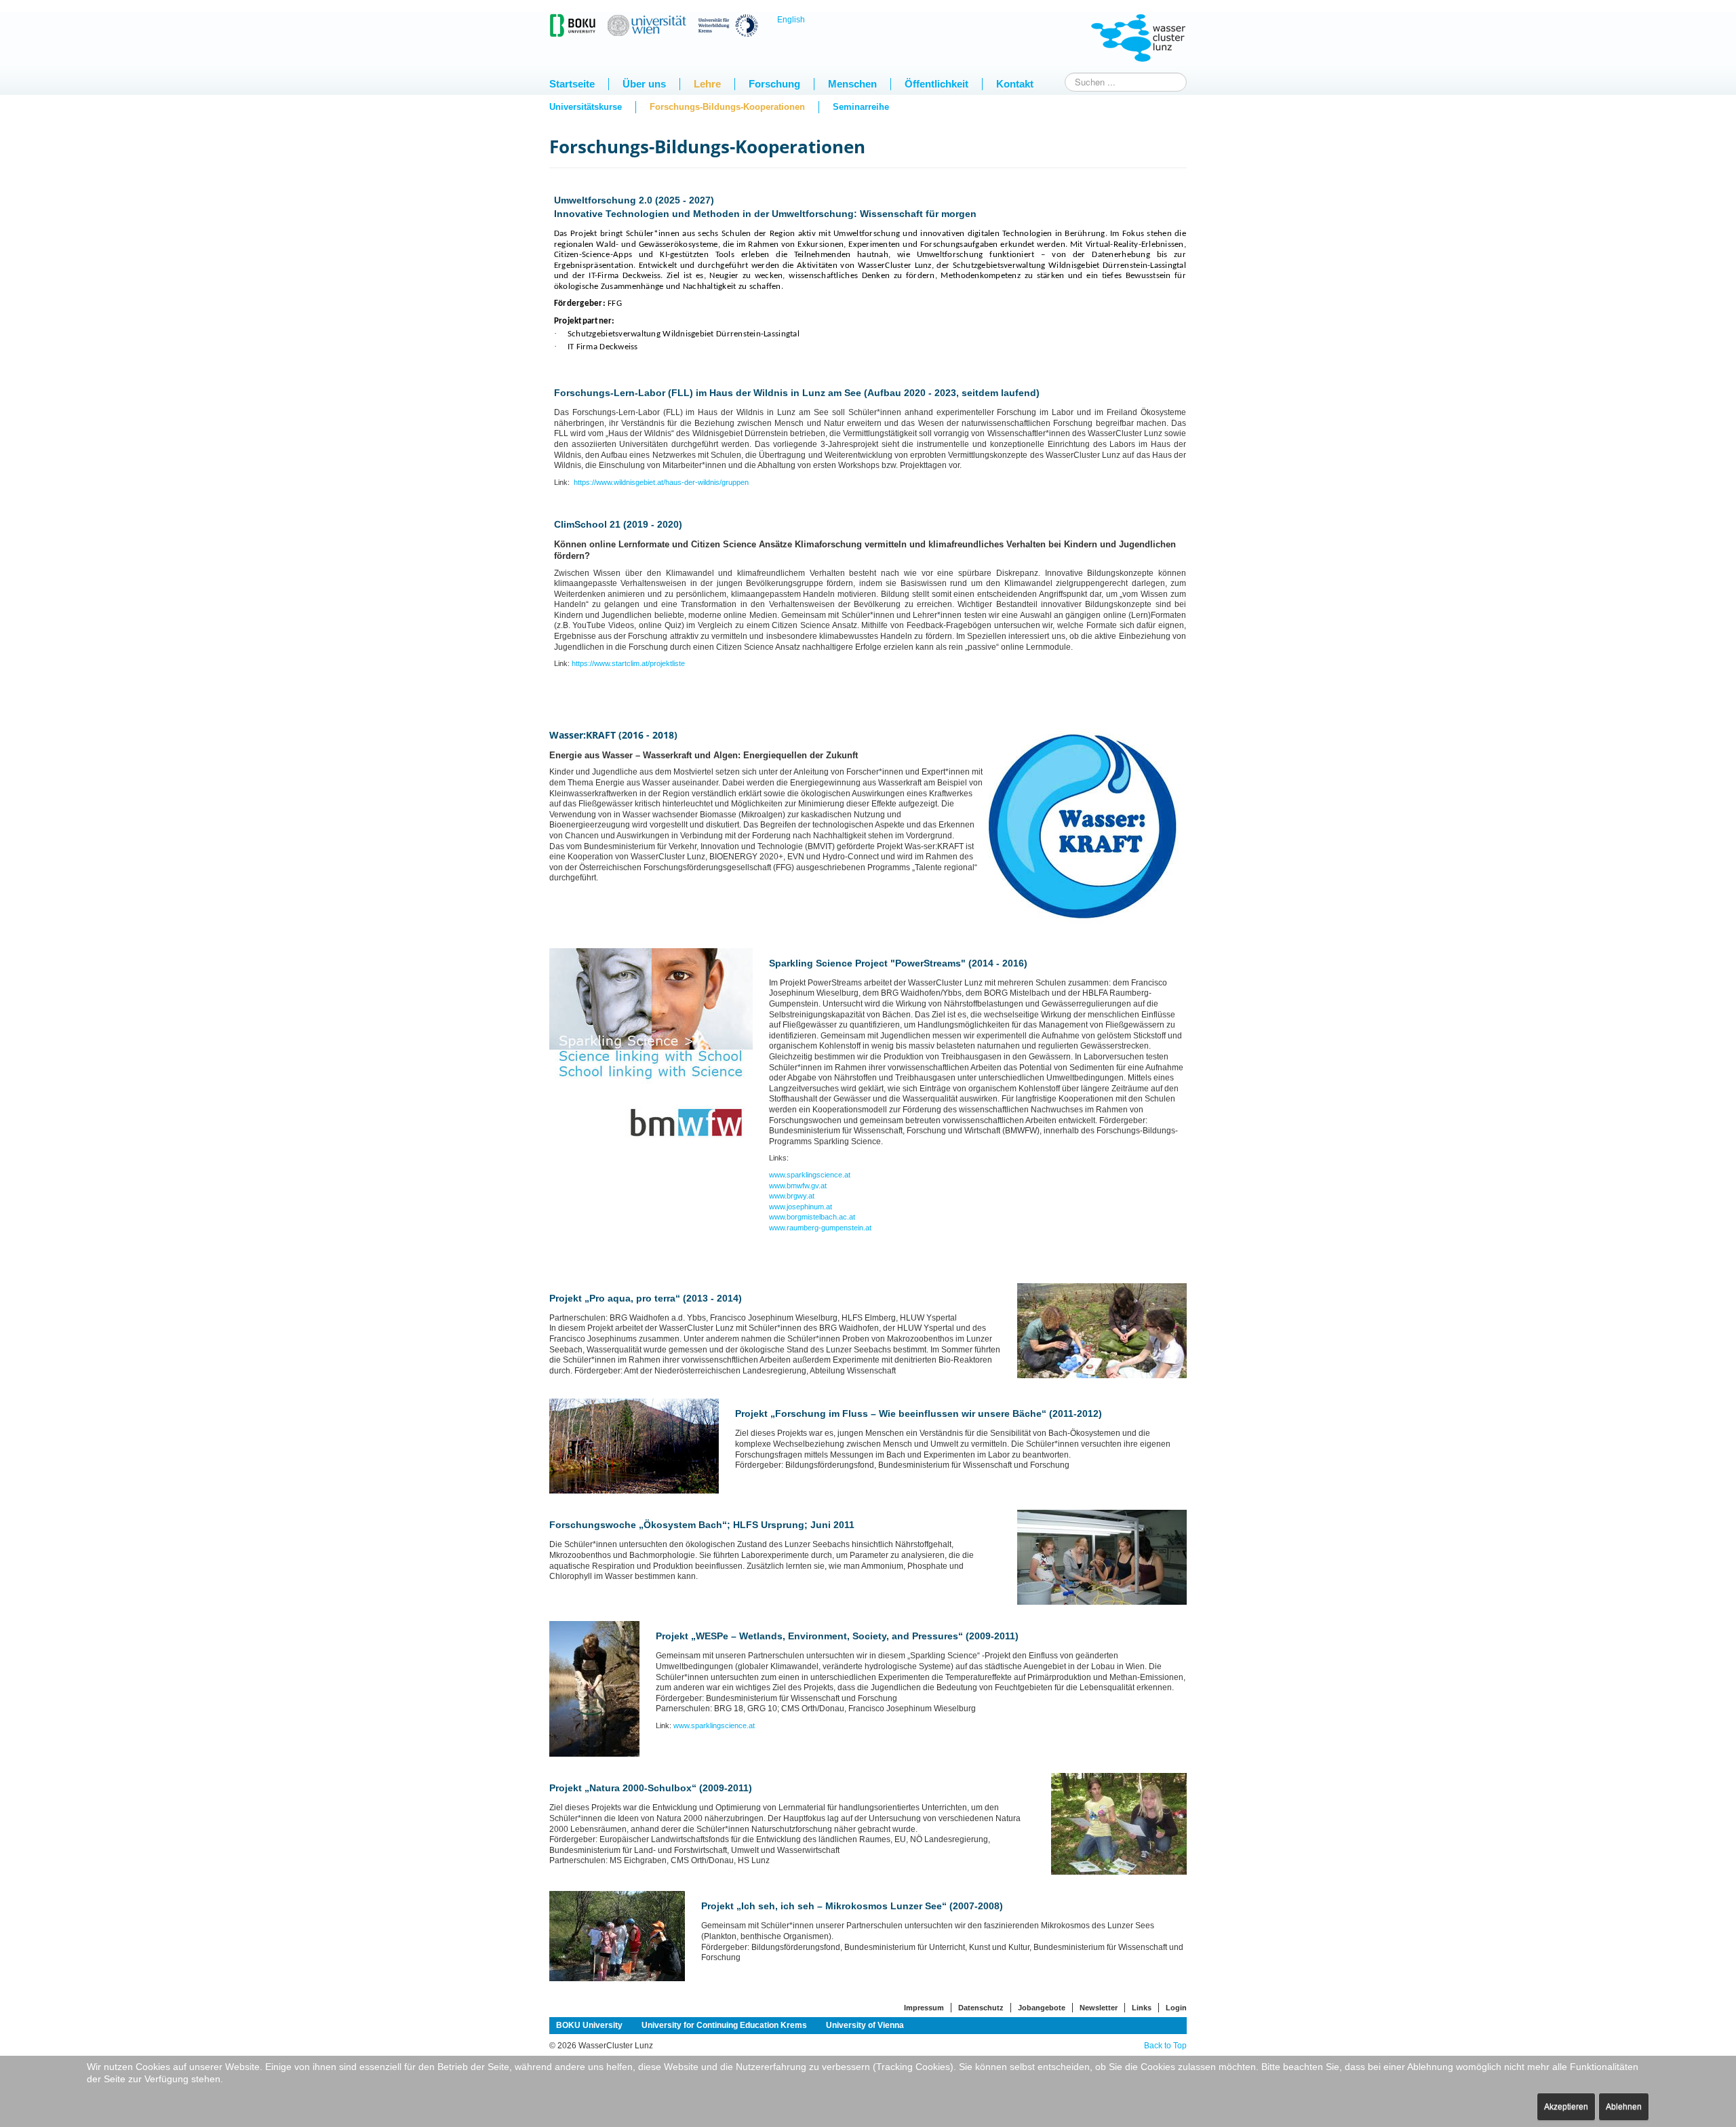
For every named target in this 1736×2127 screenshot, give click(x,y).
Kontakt (1015, 84)
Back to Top (1165, 2046)
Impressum (924, 2008)
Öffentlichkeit (936, 84)
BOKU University (589, 2025)
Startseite (572, 84)
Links (1142, 2008)
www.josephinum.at (801, 1207)
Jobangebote (1042, 2008)
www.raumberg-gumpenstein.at (820, 1228)
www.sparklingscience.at (810, 1175)
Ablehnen (1624, 2107)
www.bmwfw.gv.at (798, 1186)
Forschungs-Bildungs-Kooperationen (727, 107)
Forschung (774, 84)
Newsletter (1099, 2008)
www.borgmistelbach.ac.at (812, 1217)
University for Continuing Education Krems (724, 2025)
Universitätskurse (586, 107)
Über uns (644, 84)
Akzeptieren (1566, 2107)
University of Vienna (865, 2025)
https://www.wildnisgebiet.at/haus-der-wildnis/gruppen (660, 482)
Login (1176, 2008)
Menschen (852, 84)
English (791, 20)
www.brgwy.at (792, 1196)
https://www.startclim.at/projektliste (628, 663)
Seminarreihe (861, 107)
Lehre (707, 84)
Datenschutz (981, 2008)
